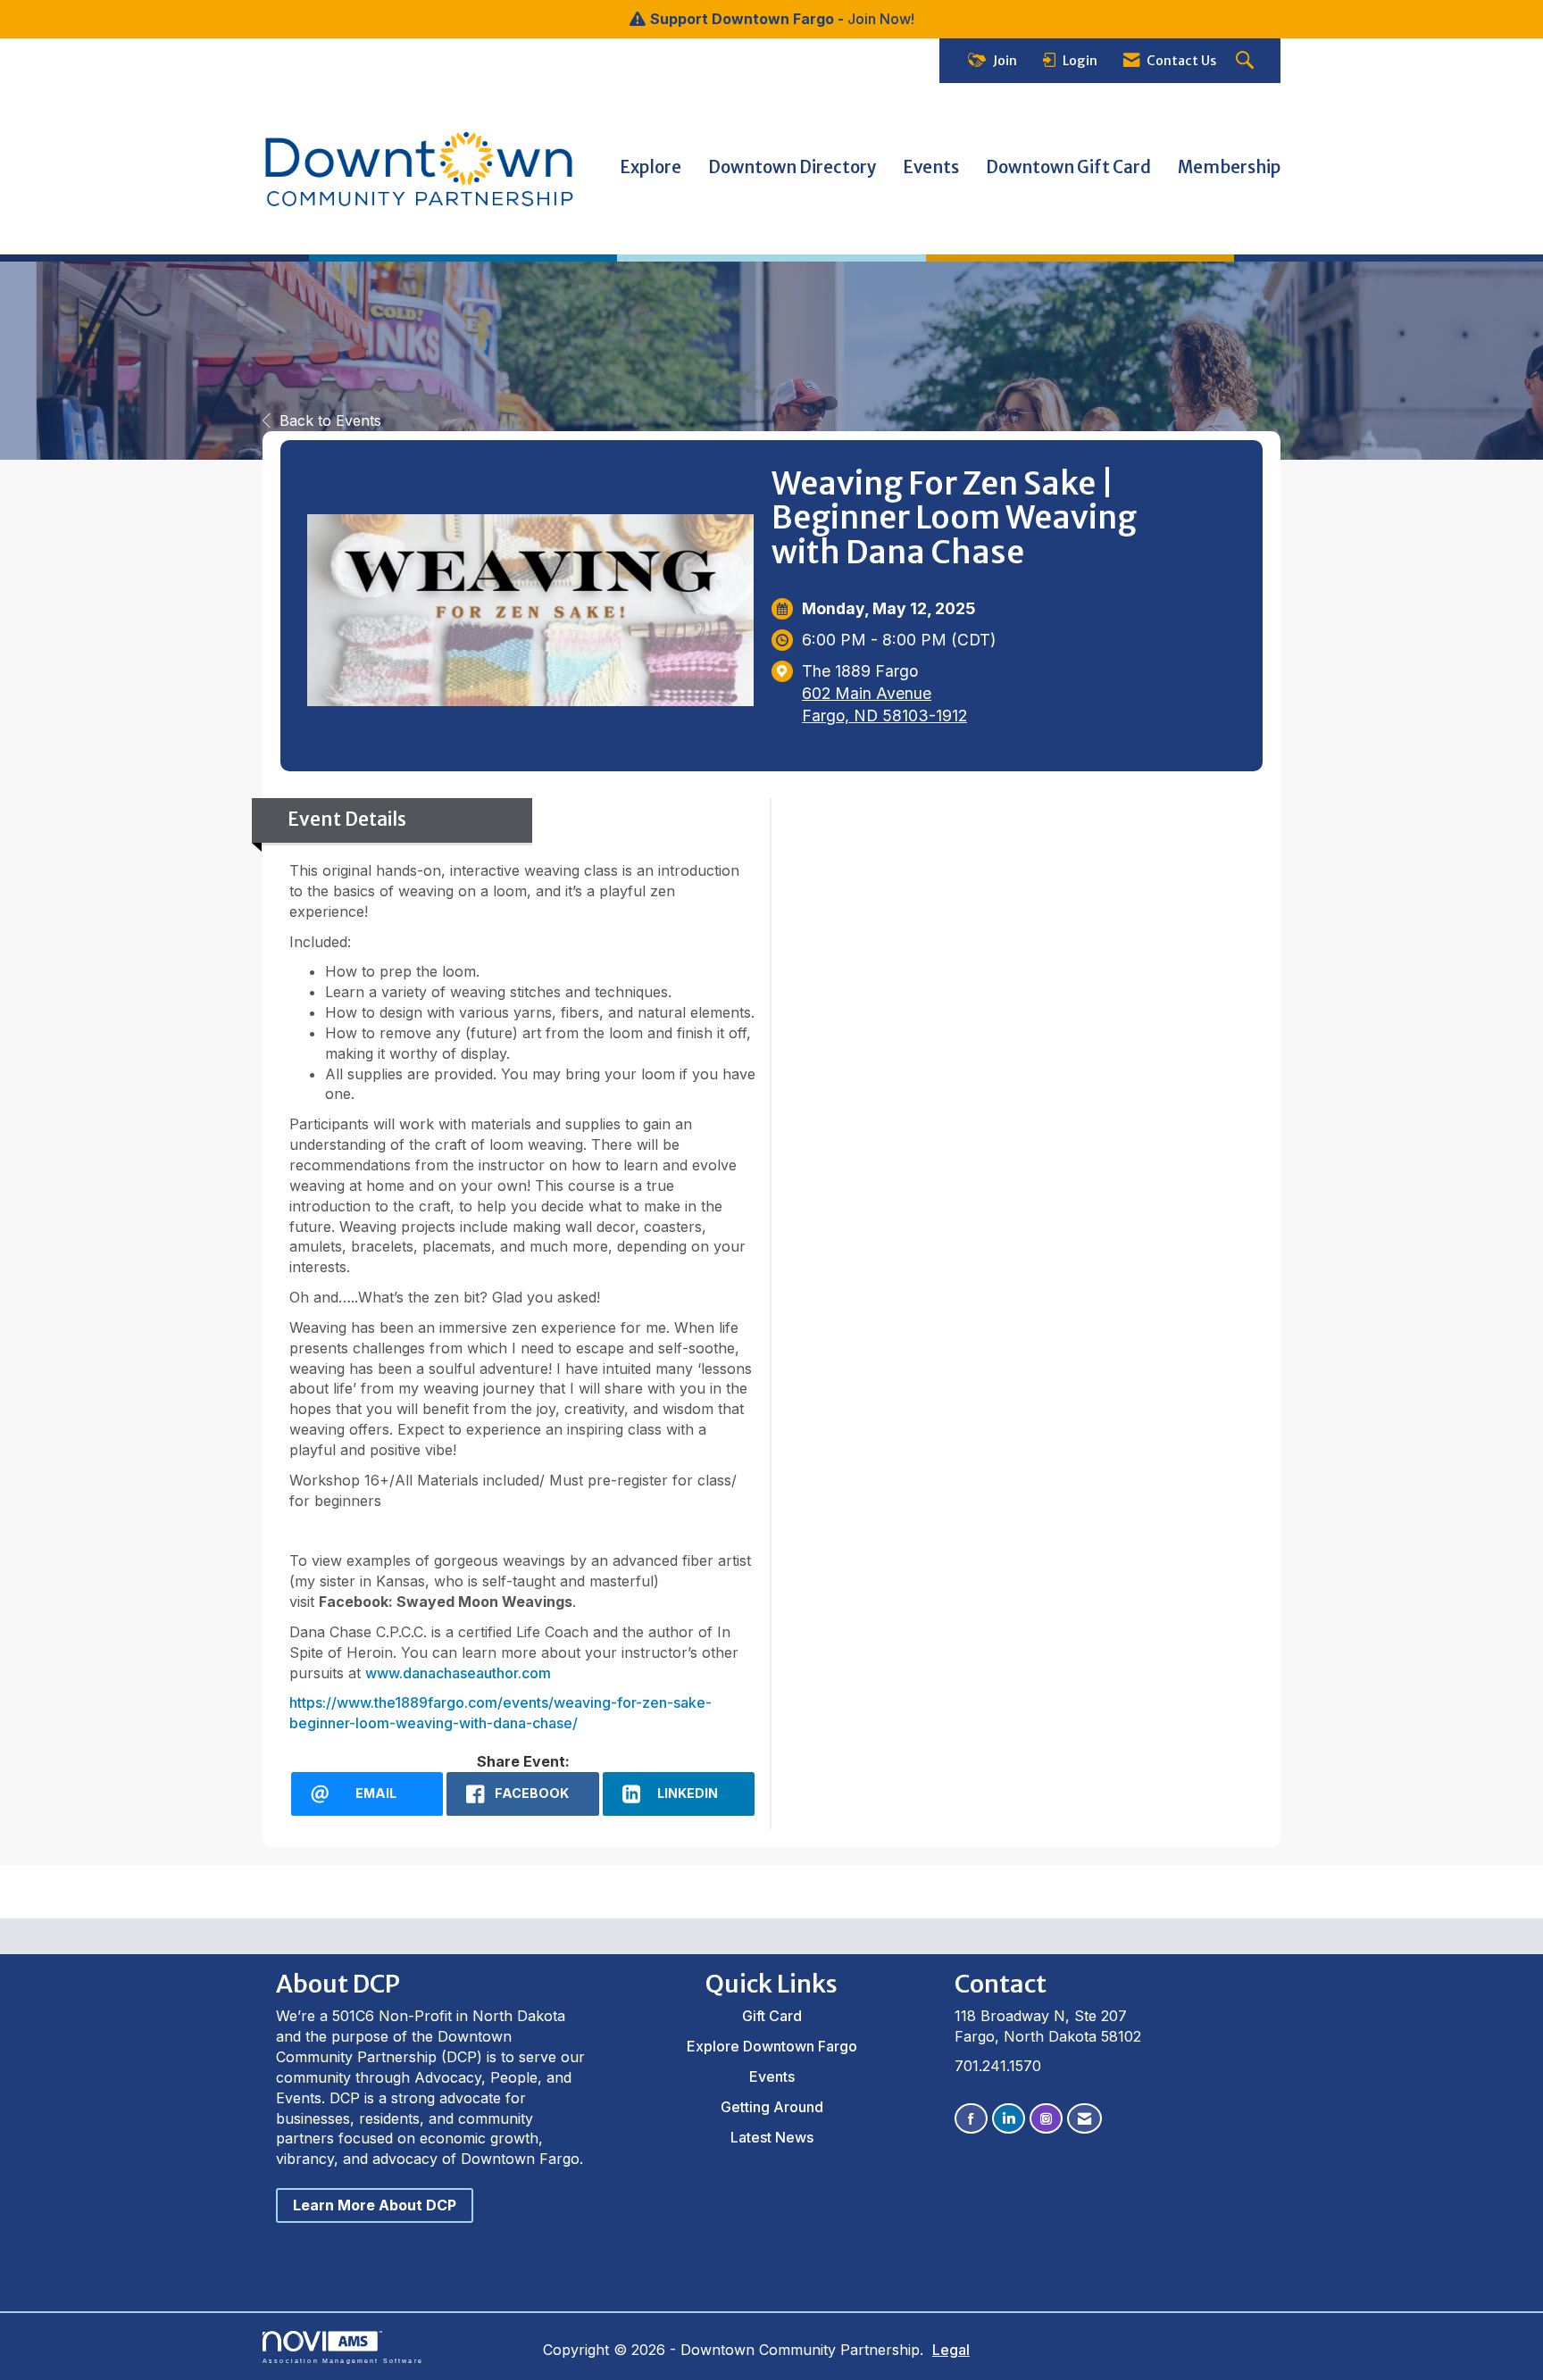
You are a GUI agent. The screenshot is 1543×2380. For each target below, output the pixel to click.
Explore (651, 167)
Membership (1229, 167)
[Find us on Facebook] (971, 2119)
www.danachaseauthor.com (458, 1673)
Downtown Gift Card (1068, 167)
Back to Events (330, 420)
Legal (951, 2350)
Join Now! (881, 19)
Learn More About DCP (375, 2205)
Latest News (772, 2137)
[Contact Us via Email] (1084, 2119)
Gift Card (772, 2016)
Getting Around (772, 2107)
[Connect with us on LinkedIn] (1009, 2119)
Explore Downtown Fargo (772, 2046)
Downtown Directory (792, 167)
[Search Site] (1247, 61)
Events (931, 167)
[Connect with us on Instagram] (1046, 2119)
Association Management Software (343, 2360)
